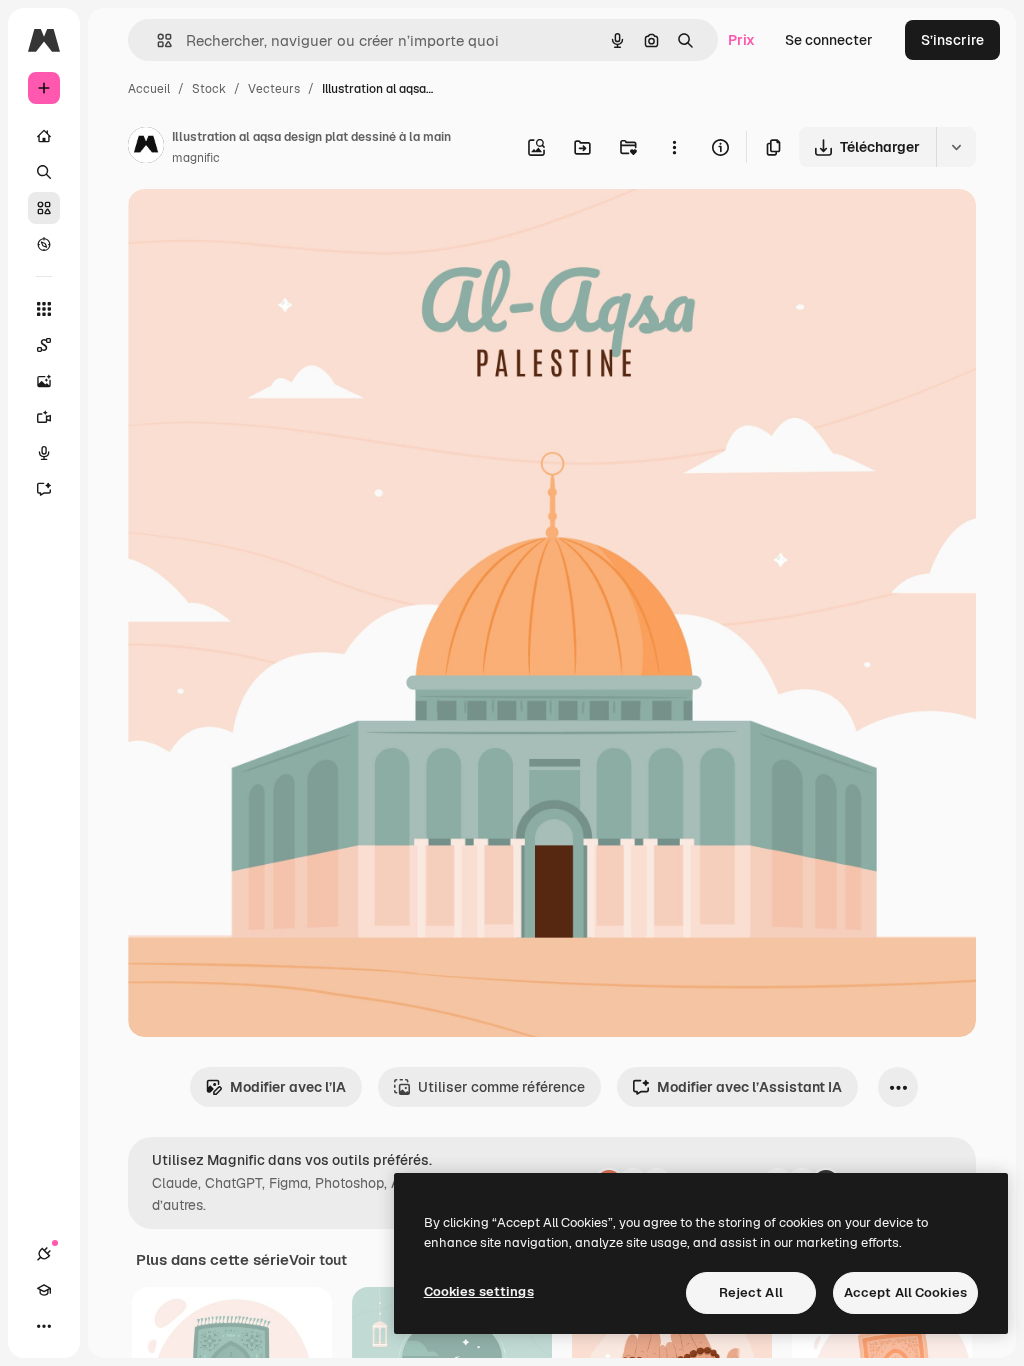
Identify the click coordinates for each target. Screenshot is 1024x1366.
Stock (209, 89)
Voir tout (318, 1260)
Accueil (149, 89)
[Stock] (44, 208)
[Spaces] (44, 345)
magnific (196, 158)
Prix (741, 40)
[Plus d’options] (674, 147)
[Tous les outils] (44, 309)
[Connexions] (44, 1254)
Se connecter (829, 40)
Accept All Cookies (905, 1292)
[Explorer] (44, 244)
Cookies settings (479, 1291)
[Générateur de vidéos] (44, 417)
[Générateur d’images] (44, 381)
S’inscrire (952, 40)
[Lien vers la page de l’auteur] (146, 148)
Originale (260, 227)
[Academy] (44, 1290)
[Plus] (44, 1326)
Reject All (751, 1292)
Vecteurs (274, 89)
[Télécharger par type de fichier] (956, 147)
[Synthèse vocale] (44, 453)
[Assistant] (44, 489)
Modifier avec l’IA (288, 1087)
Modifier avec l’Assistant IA (749, 1087)
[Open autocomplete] (156, 40)
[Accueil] (44, 136)
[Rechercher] (44, 172)
